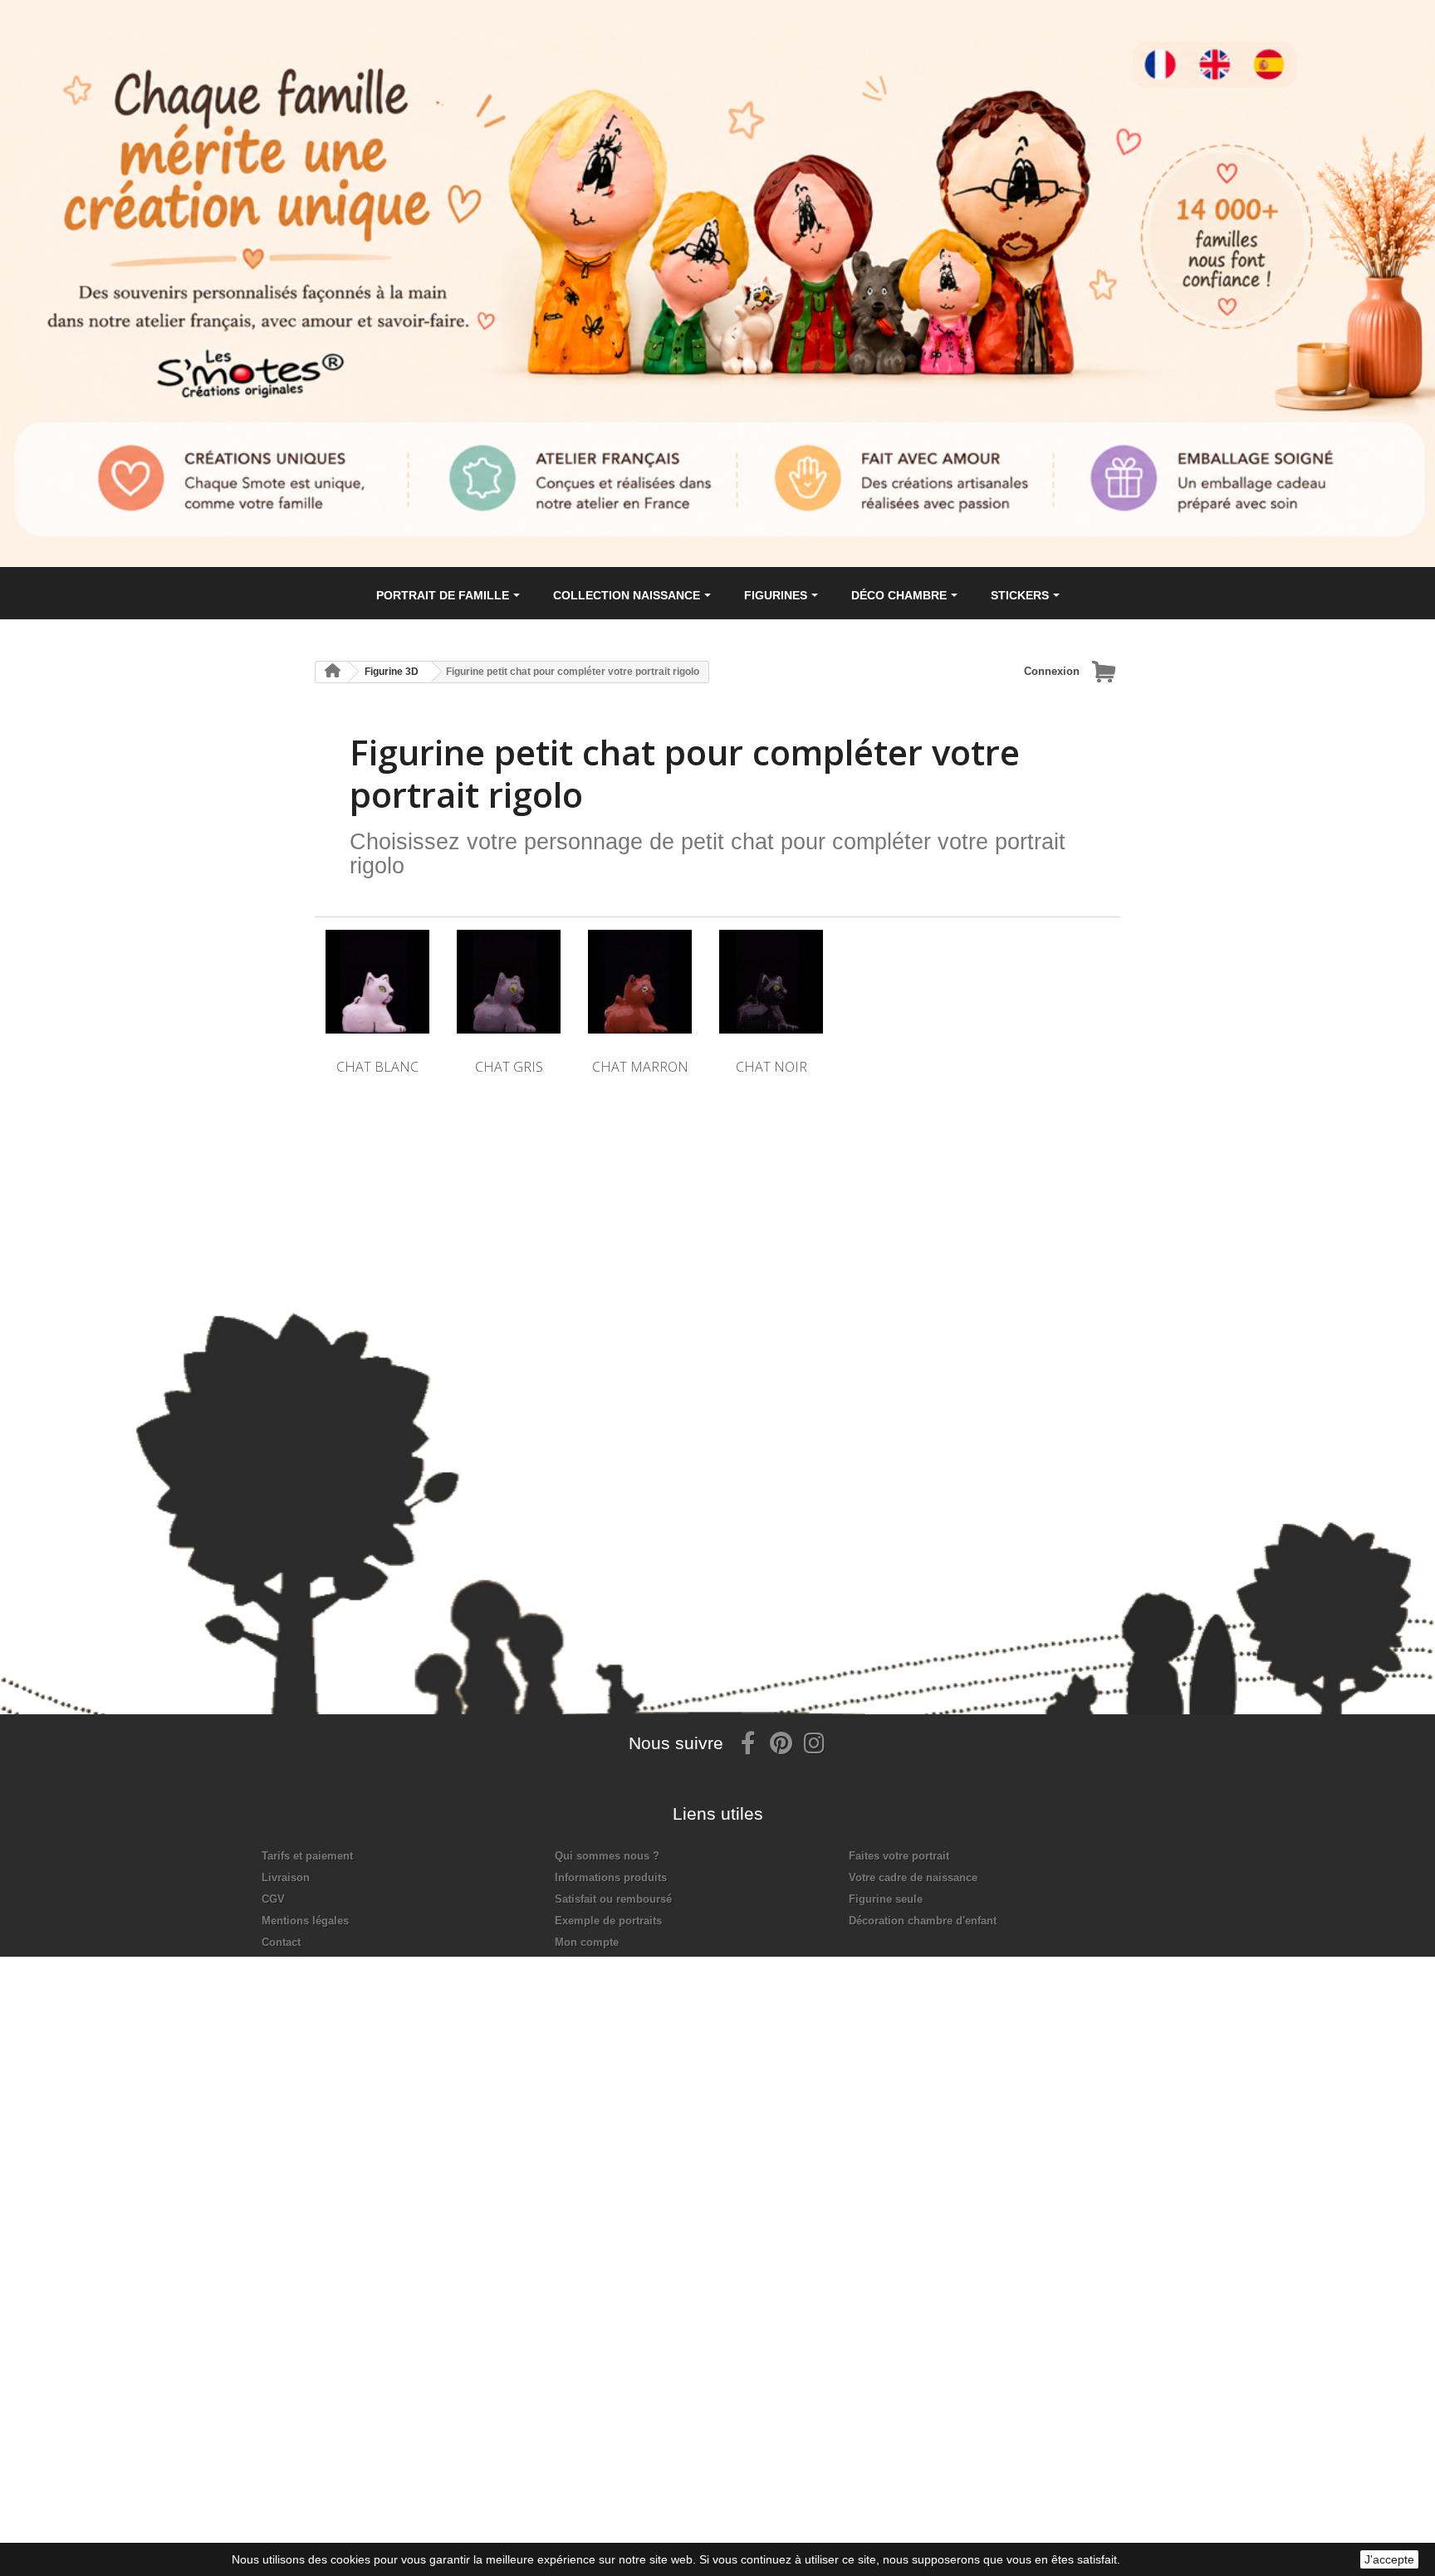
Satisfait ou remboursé (613, 1899)
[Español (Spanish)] (1289, 49)
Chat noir (771, 1067)
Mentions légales (305, 1921)
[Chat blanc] (377, 982)
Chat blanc (377, 1067)
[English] (1230, 49)
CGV (273, 1899)
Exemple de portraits (608, 1921)
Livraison (286, 1877)
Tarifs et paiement (307, 1856)
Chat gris (509, 1067)
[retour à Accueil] (332, 672)
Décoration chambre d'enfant (923, 1921)
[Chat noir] (771, 982)
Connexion (1052, 671)
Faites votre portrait (899, 1856)
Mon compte (587, 1942)
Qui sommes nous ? (607, 1856)
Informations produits (611, 1877)
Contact (281, 1942)
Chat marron (640, 1067)
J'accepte (1389, 2559)
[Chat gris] (509, 982)
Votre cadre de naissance (913, 1877)
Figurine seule (886, 1899)
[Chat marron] (640, 982)
